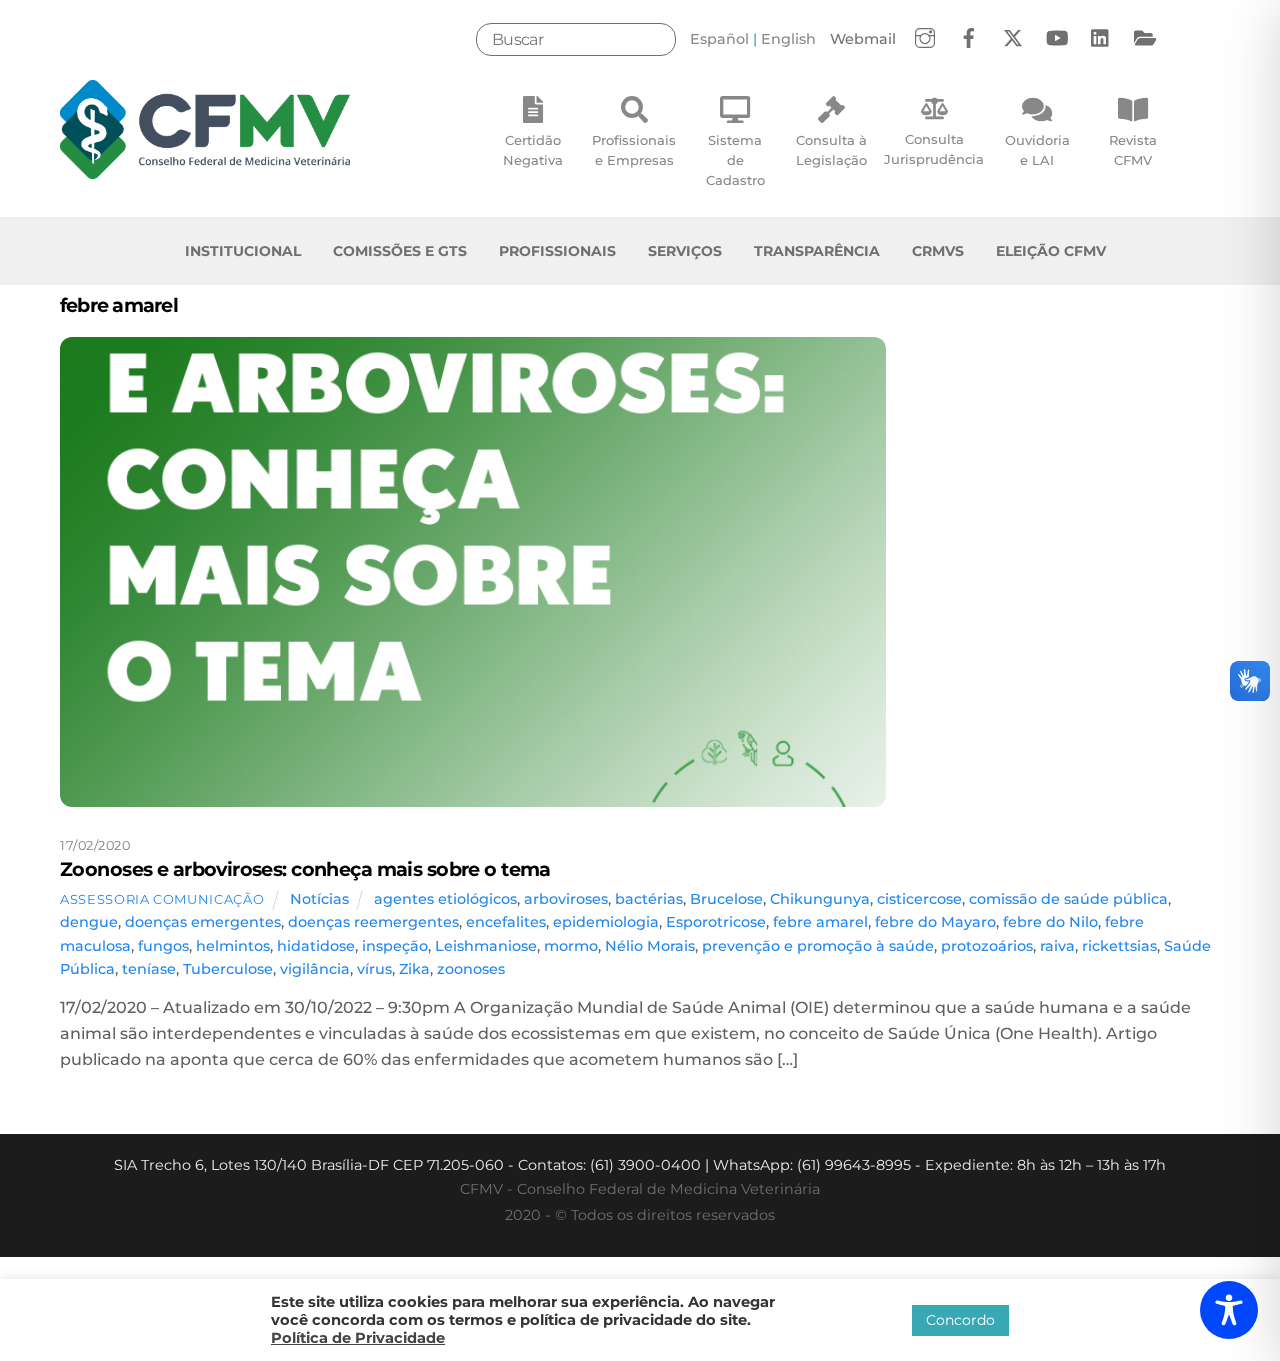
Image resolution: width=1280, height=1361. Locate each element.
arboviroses (566, 899)
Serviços (685, 251)
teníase (149, 969)
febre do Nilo (1050, 922)
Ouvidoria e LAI (1037, 150)
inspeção (395, 946)
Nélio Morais (650, 946)
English (788, 39)
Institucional (243, 251)
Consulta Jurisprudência (934, 149)
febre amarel (820, 922)
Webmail (863, 39)
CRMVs (938, 251)
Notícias (319, 899)
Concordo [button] (960, 1320)
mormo (571, 946)
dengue (89, 922)
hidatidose (316, 946)
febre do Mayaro (935, 922)
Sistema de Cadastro (735, 160)
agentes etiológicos (445, 899)
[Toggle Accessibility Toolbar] (1229, 1310)
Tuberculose (228, 969)
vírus (374, 969)
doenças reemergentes (373, 922)
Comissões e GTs (400, 251)
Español (719, 39)
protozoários (987, 946)
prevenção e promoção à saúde (818, 946)
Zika (414, 969)
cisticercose (919, 899)
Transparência (817, 251)
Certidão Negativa (533, 150)
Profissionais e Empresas (634, 150)
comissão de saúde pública (1068, 899)
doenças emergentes (203, 922)
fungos (163, 946)
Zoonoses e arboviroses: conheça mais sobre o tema (305, 869)
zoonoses (471, 969)
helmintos (233, 946)
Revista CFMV (1133, 150)
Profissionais (557, 251)
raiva (1057, 946)
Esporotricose (716, 922)
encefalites (506, 922)
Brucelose (726, 899)
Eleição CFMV (1051, 251)
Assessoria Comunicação (162, 899)
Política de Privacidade (358, 1338)
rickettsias (1119, 946)
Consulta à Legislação (831, 150)
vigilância (315, 969)
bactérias (649, 899)
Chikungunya (820, 899)
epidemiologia (606, 922)
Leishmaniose (486, 946)
